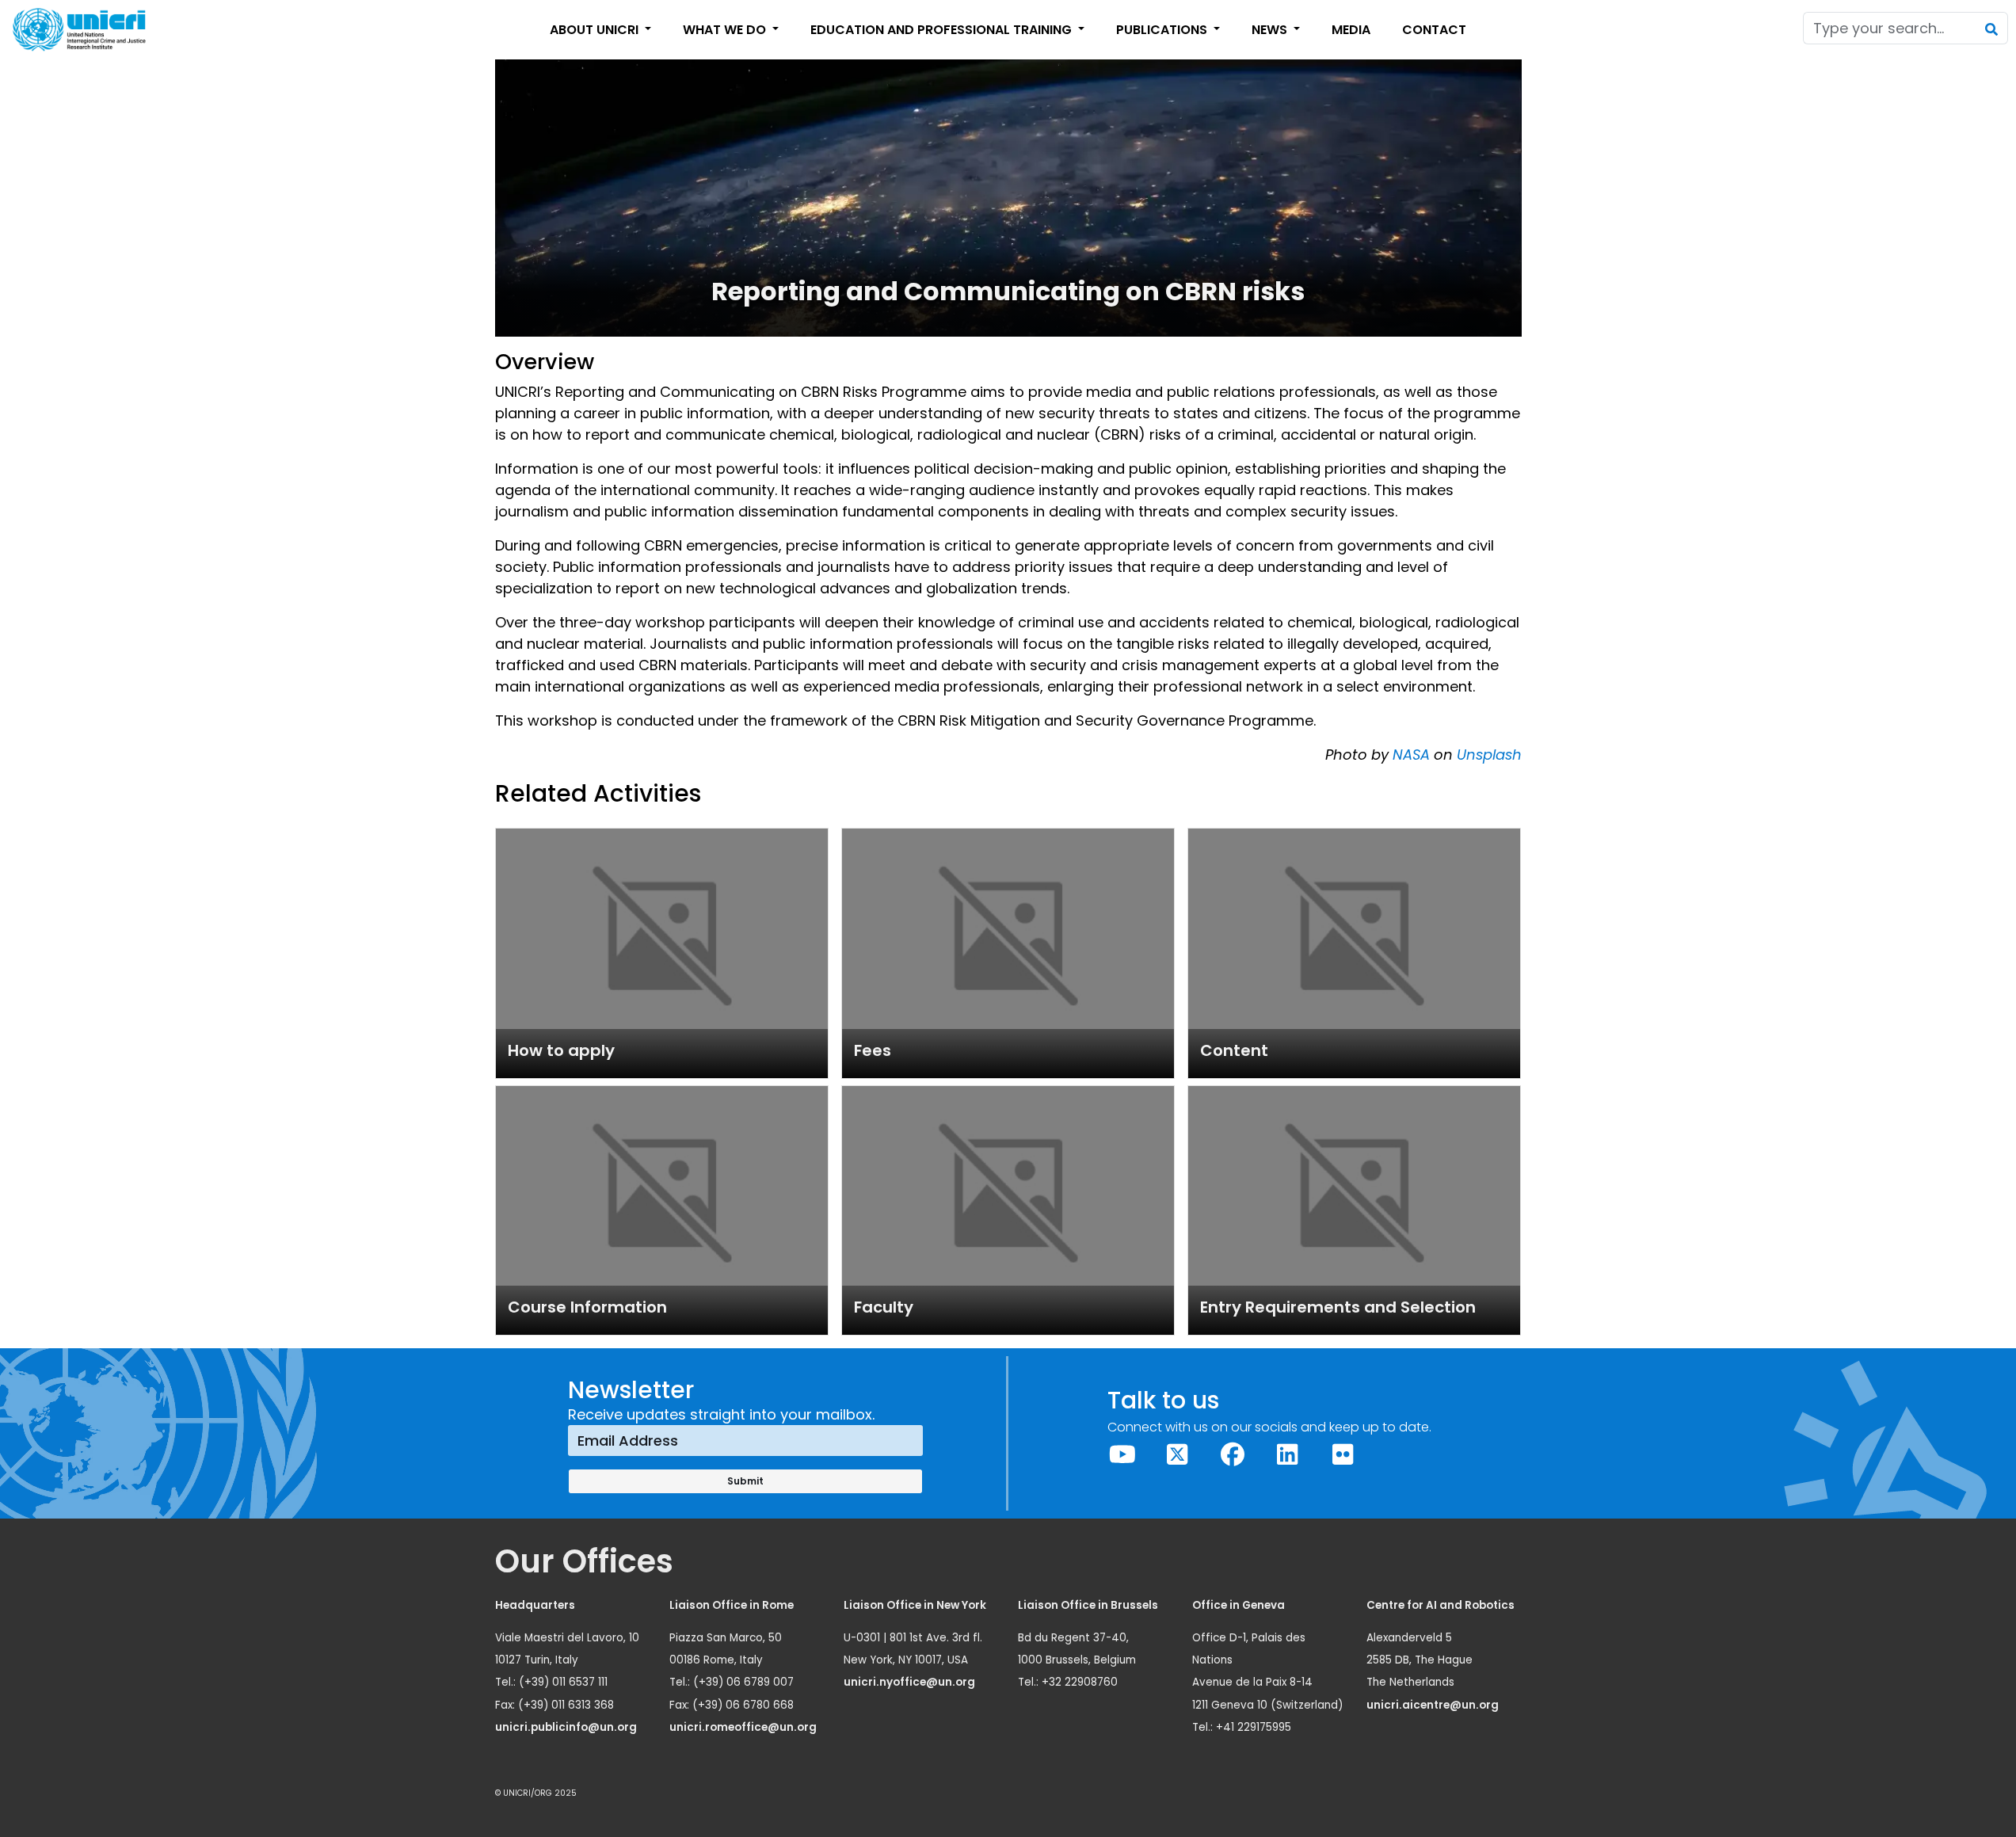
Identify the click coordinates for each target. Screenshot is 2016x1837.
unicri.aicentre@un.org (1434, 1705)
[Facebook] (1233, 1455)
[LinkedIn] (1288, 1455)
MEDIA (1351, 30)
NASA (1411, 755)
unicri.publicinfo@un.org (567, 1727)
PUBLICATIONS (1163, 30)
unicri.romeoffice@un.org (744, 1727)
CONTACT (1434, 30)
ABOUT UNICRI (596, 30)
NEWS (1271, 30)
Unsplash (1489, 755)
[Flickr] (1343, 1455)
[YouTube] (1122, 1455)
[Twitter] (1178, 1455)
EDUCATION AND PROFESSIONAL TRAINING (943, 30)
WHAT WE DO (726, 30)
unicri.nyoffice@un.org (911, 1682)
